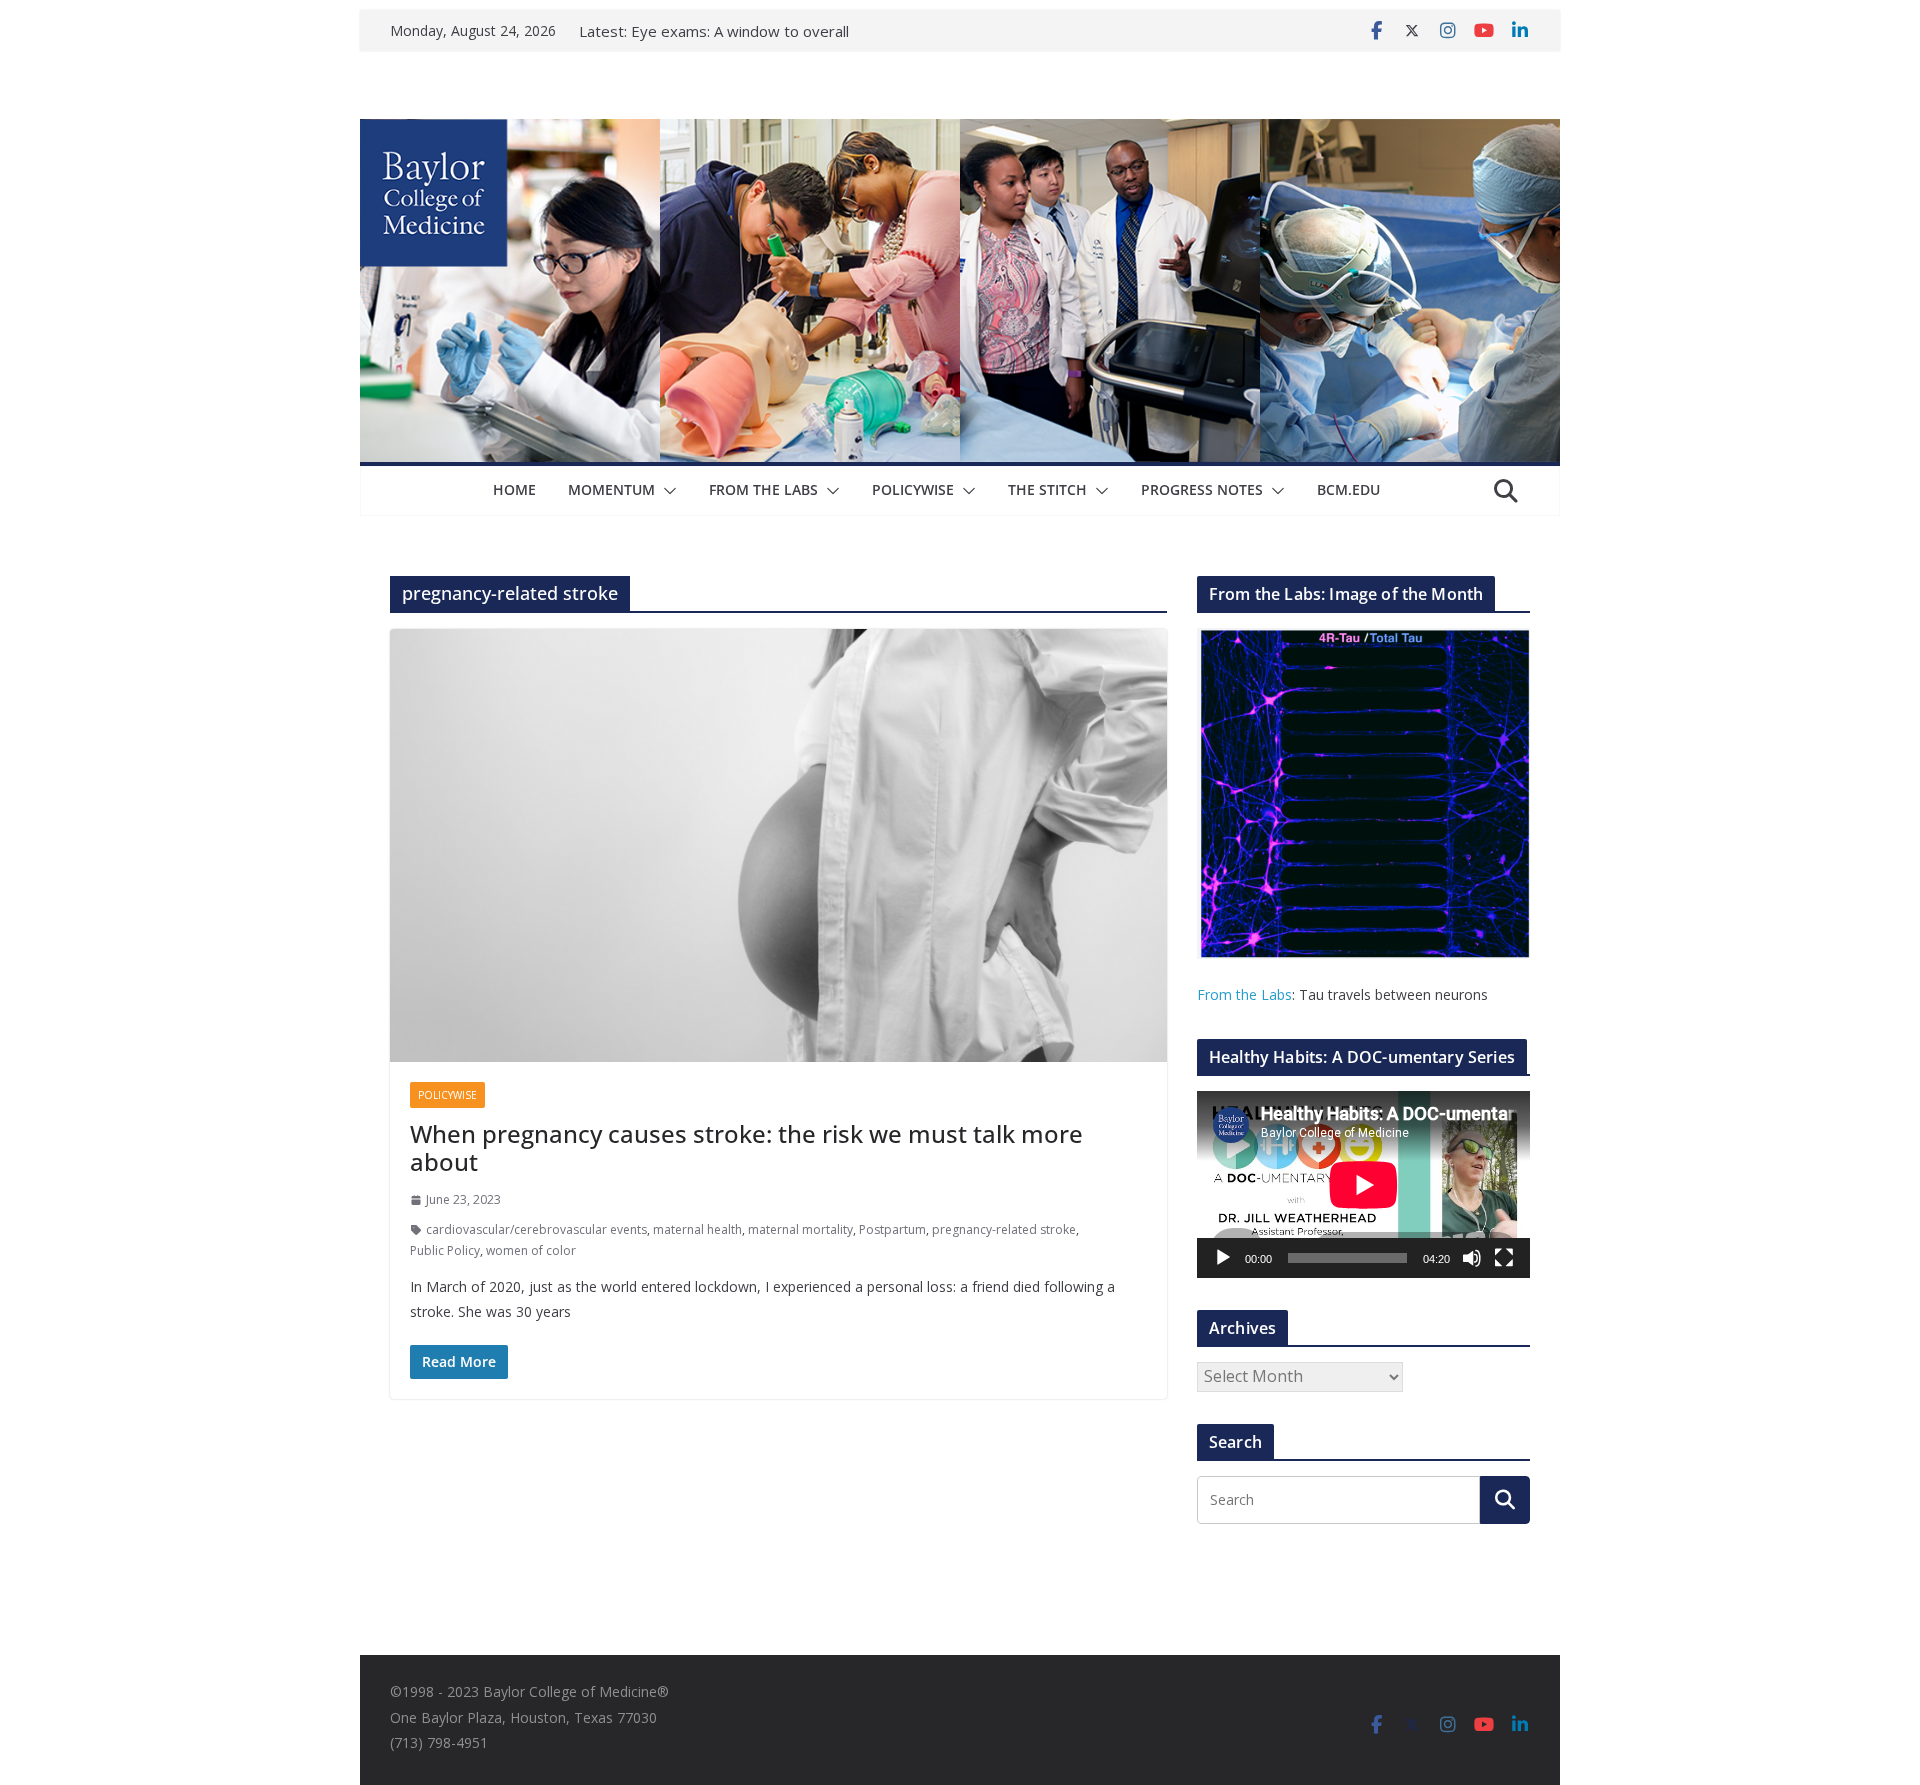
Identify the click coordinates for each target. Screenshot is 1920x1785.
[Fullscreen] (1504, 1258)
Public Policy (445, 1250)
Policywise (913, 489)
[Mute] (1472, 1258)
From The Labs (763, 489)
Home (514, 489)
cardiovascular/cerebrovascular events (536, 1229)
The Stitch (1047, 489)
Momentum (611, 489)
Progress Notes (1202, 489)
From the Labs (1244, 994)
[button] (666, 491)
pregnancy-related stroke (1004, 1229)
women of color (531, 1250)
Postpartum (892, 1229)
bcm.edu (1348, 489)
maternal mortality (800, 1229)
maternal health (697, 1229)
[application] (1363, 1184)
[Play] (1223, 1258)
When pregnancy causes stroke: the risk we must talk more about (746, 1148)
